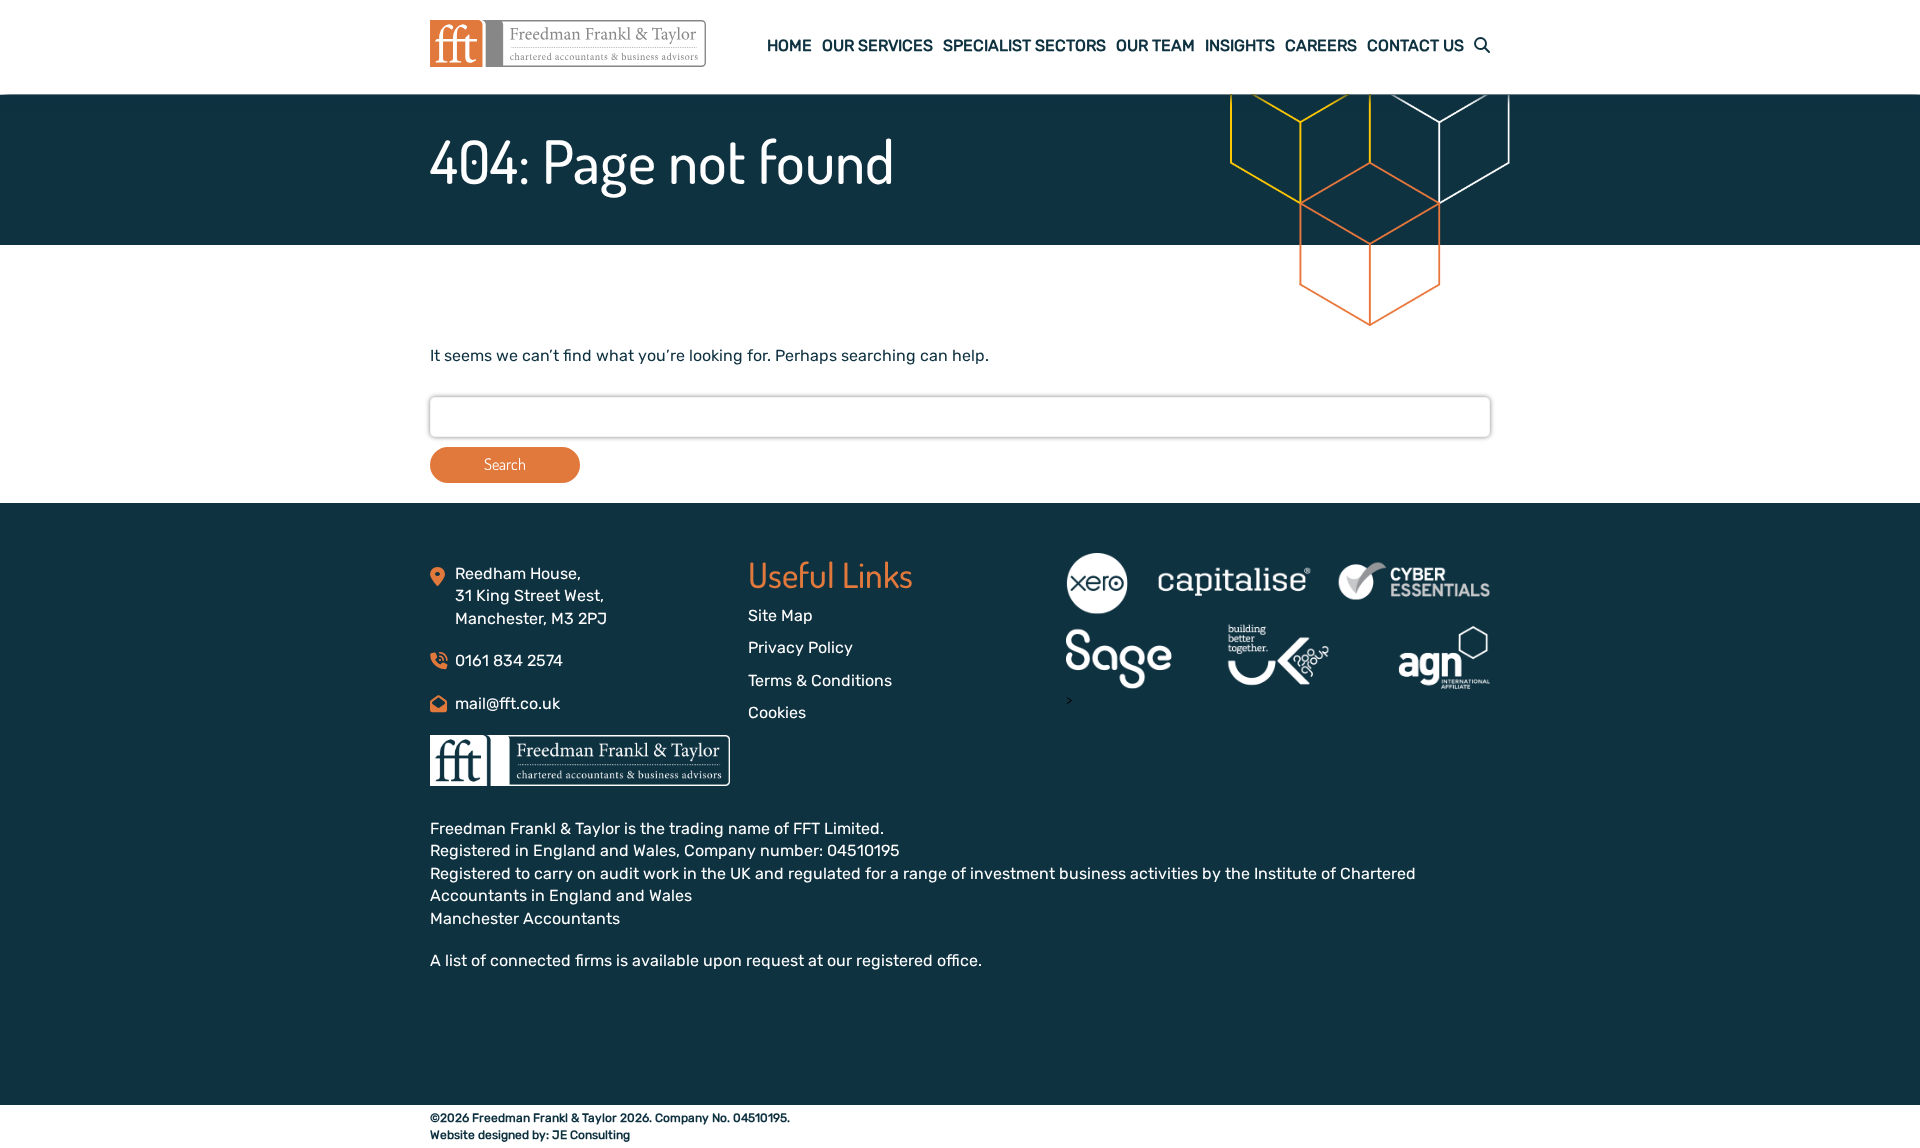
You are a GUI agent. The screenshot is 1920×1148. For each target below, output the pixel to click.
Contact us (1415, 45)
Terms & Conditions (820, 680)
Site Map (780, 615)
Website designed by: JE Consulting (530, 1135)
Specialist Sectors (1024, 45)
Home (789, 45)
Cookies (777, 712)
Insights (1240, 45)
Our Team (1155, 45)
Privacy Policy (800, 647)
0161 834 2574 (509, 660)
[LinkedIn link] (460, 1022)
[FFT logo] (568, 61)
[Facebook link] (436, 1022)
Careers (1321, 45)
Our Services (877, 45)
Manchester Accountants (525, 918)
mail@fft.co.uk (507, 703)
